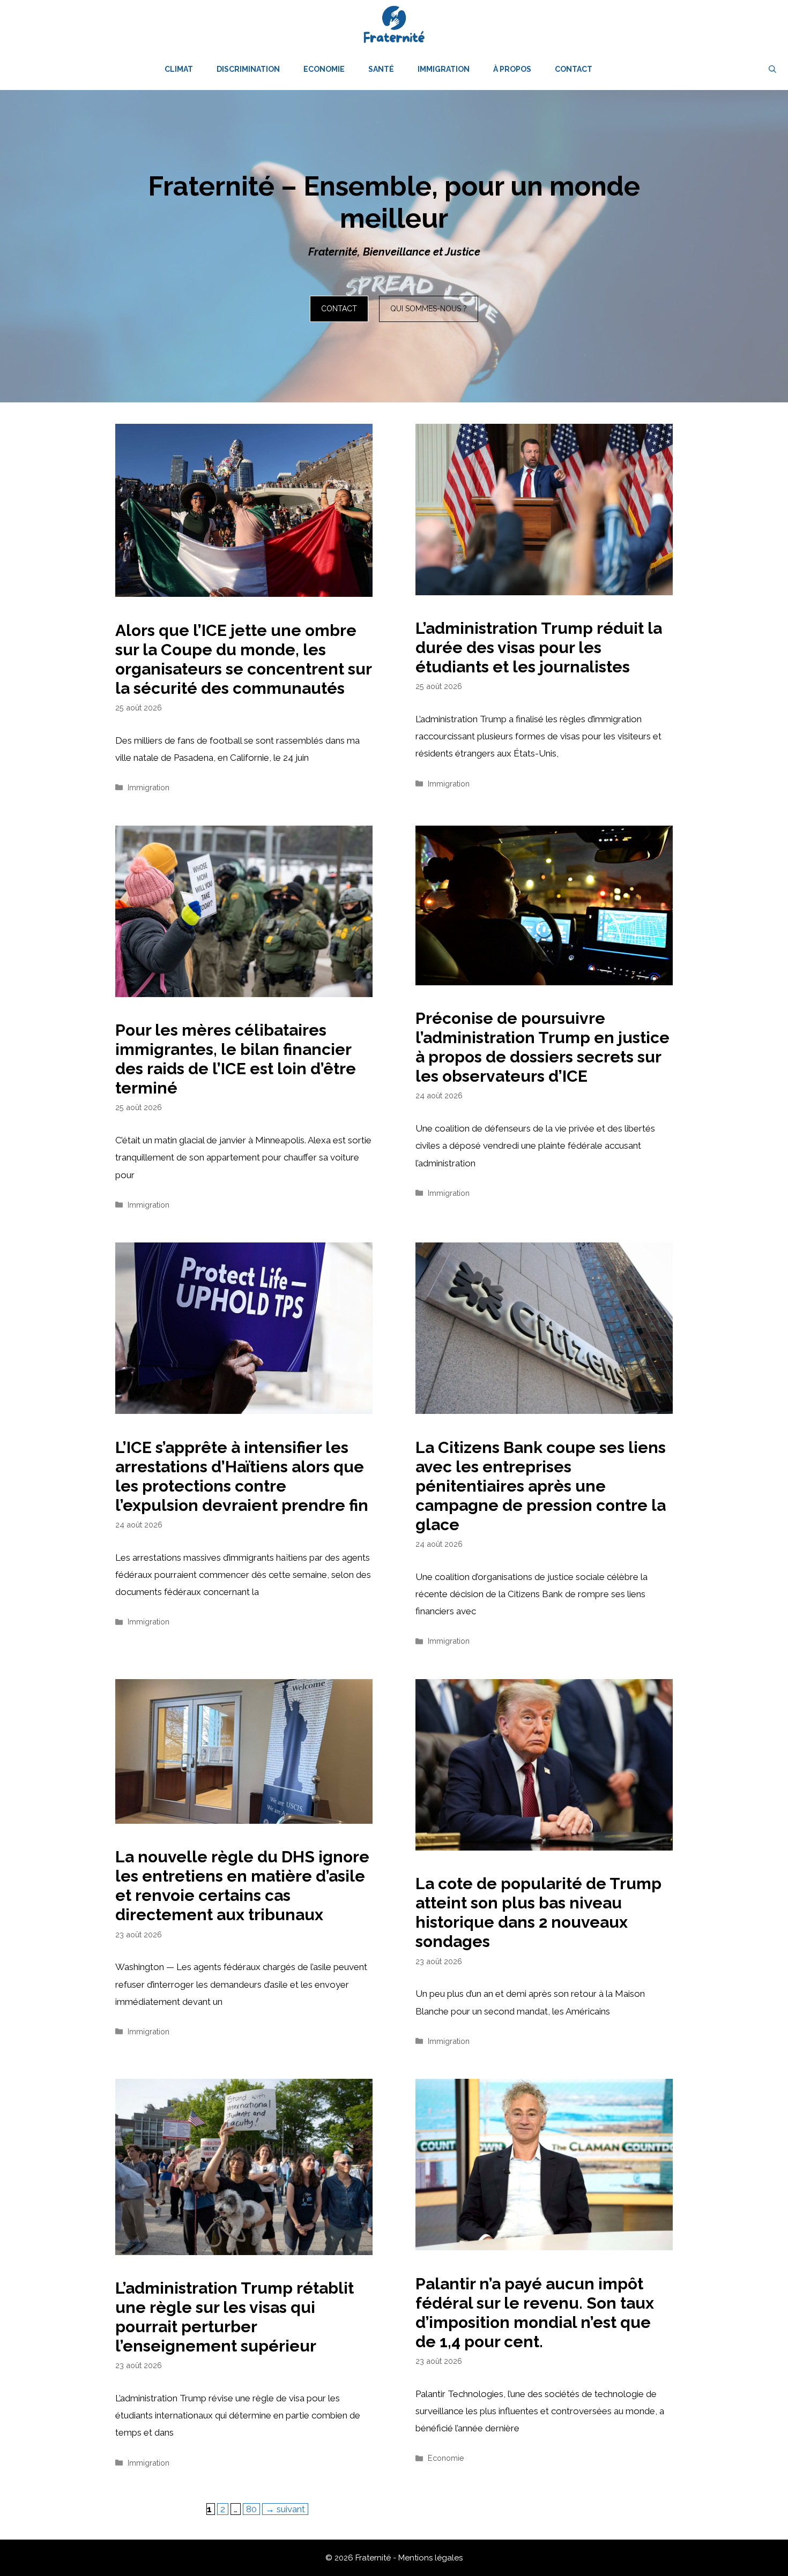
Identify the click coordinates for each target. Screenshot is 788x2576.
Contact (574, 69)
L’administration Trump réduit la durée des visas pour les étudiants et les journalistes (539, 647)
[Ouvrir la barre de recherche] (772, 69)
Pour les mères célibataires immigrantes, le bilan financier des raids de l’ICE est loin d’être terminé (236, 1059)
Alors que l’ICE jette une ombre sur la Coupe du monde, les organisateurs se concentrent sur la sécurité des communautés (243, 659)
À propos (512, 69)
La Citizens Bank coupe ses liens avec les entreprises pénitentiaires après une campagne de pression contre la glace (541, 1486)
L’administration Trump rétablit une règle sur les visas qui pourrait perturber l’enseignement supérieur (235, 2317)
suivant (285, 2509)
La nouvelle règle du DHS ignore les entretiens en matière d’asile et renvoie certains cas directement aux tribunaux (242, 1886)
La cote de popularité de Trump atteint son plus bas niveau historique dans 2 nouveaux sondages (538, 1912)
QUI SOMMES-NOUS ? (429, 309)
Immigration (444, 69)
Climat (179, 69)
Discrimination (248, 69)
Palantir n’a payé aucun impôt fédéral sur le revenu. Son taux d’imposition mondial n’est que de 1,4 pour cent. (535, 2313)
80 (253, 2509)
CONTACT (339, 309)
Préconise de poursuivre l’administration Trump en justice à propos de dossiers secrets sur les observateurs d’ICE (542, 1047)
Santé (381, 69)
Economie (324, 69)
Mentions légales (430, 2558)
